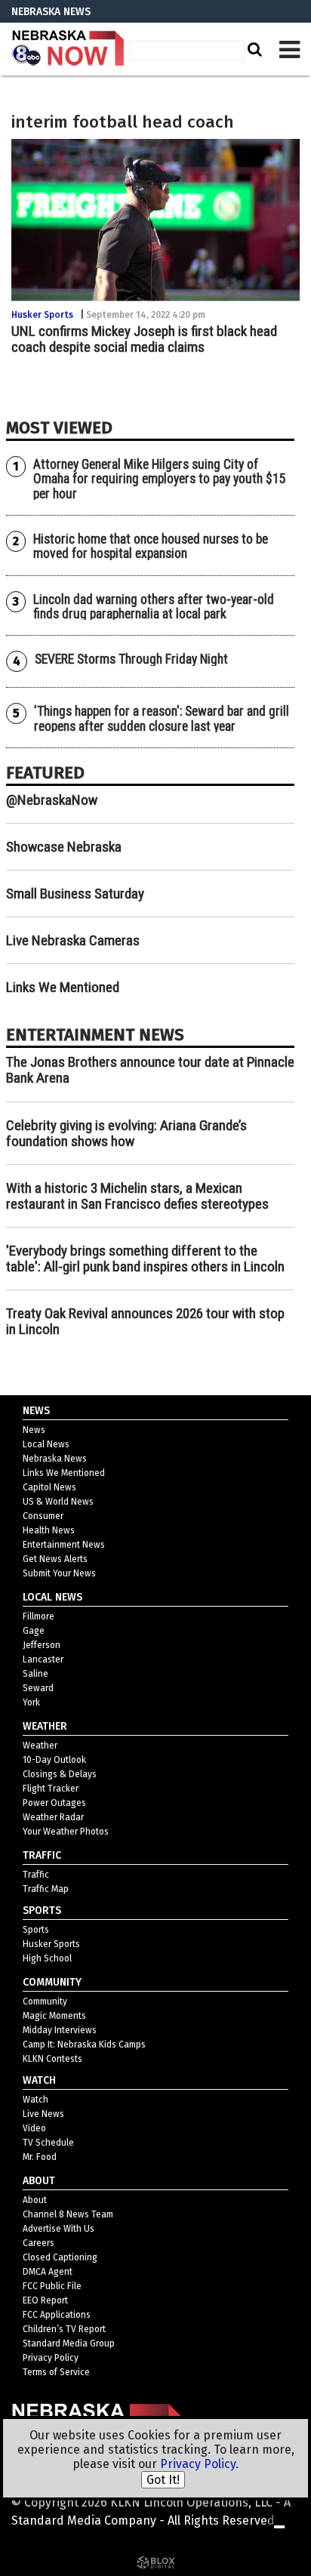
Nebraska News (55, 1459)
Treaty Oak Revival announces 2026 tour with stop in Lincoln (145, 1321)
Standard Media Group (69, 2343)
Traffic (36, 1875)
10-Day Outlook (54, 1760)
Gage (34, 1631)
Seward (38, 1688)
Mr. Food (40, 2157)
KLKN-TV (68, 49)
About (35, 2200)
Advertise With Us (59, 2229)
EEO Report (45, 2300)
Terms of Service (56, 2372)
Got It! (163, 2480)
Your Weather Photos (66, 1832)
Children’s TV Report (64, 2329)
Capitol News (49, 1487)
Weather (40, 1746)
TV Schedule (48, 2143)
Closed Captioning (60, 2257)
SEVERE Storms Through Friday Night (131, 659)
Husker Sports (42, 315)
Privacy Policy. (199, 2464)
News (34, 1430)
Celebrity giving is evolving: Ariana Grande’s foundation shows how (126, 1133)
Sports (36, 1930)
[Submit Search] (253, 49)
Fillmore (38, 1616)
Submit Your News (59, 1573)
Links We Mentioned (63, 987)
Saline (35, 1674)
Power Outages (54, 1803)
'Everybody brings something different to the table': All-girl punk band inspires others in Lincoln (145, 1259)
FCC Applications (57, 2315)
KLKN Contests (52, 2059)
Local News (46, 1444)
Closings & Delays (60, 1774)
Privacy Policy (51, 2358)
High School (47, 1958)
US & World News (58, 1502)
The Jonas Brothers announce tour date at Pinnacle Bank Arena (150, 1070)
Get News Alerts (55, 1559)
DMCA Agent (48, 2272)
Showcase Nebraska (64, 847)
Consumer (43, 1516)
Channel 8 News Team (68, 2214)
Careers (38, 2243)
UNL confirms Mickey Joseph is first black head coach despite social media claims (144, 339)
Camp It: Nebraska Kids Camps (84, 2044)
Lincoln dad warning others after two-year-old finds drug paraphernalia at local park (154, 607)
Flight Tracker (51, 1789)
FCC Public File (52, 2286)
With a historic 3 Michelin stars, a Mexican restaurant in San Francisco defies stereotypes (137, 1196)
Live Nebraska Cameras (73, 940)
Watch (35, 2100)
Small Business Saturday (75, 894)
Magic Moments (54, 2016)
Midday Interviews (60, 2030)
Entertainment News (64, 1545)
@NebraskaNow (52, 800)
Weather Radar (53, 1817)
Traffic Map (46, 1889)
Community (45, 2001)
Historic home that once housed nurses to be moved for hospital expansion (151, 546)
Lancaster (43, 1659)
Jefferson (42, 1645)
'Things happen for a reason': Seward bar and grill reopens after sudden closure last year (162, 718)
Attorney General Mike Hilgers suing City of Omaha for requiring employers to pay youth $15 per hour (160, 479)
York (31, 1702)
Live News (43, 2114)
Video (34, 2128)
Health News (49, 1530)
